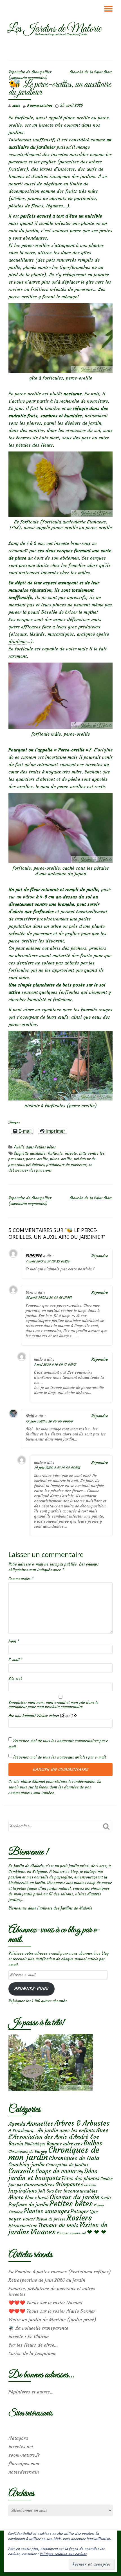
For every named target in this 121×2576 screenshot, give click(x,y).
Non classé (37, 2198)
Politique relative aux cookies (63, 2554)
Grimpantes (69, 2184)
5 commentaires (40, 105)
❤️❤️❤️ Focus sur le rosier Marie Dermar (52, 2311)
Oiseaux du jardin (75, 2197)
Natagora (18, 2438)
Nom (14, 1641)
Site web (15, 1679)
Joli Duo (46, 2191)
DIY (80, 2172)
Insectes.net (21, 2446)
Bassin (16, 2144)
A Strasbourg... (23, 2131)
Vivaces (43, 2232)
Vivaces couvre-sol (71, 2233)
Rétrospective (23, 2226)
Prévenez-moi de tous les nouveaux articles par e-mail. (60, 1757)
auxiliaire (38, 1153)
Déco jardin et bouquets (53, 2174)
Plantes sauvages (47, 2211)
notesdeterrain (24, 2472)
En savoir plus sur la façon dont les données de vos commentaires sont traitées (55, 1787)
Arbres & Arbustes (82, 2123)
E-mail (15, 1660)
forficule (55, 1153)
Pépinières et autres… (31, 2392)
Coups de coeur (56, 2171)
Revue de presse (51, 2219)
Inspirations (23, 2191)
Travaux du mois (58, 2225)
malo (16, 105)
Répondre (100, 1256)
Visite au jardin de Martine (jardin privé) (52, 2320)
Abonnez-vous (31, 1989)
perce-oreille (37, 1159)
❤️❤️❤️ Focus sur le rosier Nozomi (45, 2303)
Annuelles (40, 2124)
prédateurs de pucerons (66, 1165)
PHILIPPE (34, 1256)
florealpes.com (24, 2463)
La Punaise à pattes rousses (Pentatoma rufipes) (60, 2272)
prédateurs (35, 1165)
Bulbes (93, 2143)
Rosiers (79, 2218)
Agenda (17, 2124)
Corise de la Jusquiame (32, 2353)
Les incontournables (76, 2191)
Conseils (21, 2171)
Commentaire (21, 1579)
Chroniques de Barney (28, 2151)
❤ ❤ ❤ (97, 2232)
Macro (16, 2197)
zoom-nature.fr (24, 2455)
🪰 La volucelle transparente (38, 2328)
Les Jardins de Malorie (54, 29)
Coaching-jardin (27, 2165)
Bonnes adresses (65, 2144)
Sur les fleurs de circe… (33, 2345)
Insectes (90, 2185)
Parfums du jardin (28, 2205)
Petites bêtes (45, 1147)
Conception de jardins (67, 2165)
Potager (79, 2211)
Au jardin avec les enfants (66, 2131)
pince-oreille (61, 1159)
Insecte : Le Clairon (29, 2336)
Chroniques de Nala (74, 2158)
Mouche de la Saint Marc (91, 72)
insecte (71, 1153)
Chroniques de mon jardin (54, 2153)
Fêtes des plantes (80, 2178)
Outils (106, 2198)
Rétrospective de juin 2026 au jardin (47, 2280)
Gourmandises (39, 2185)
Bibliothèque (35, 2144)
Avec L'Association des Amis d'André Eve (59, 2133)
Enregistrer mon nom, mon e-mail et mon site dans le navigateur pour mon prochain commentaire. (53, 1705)
